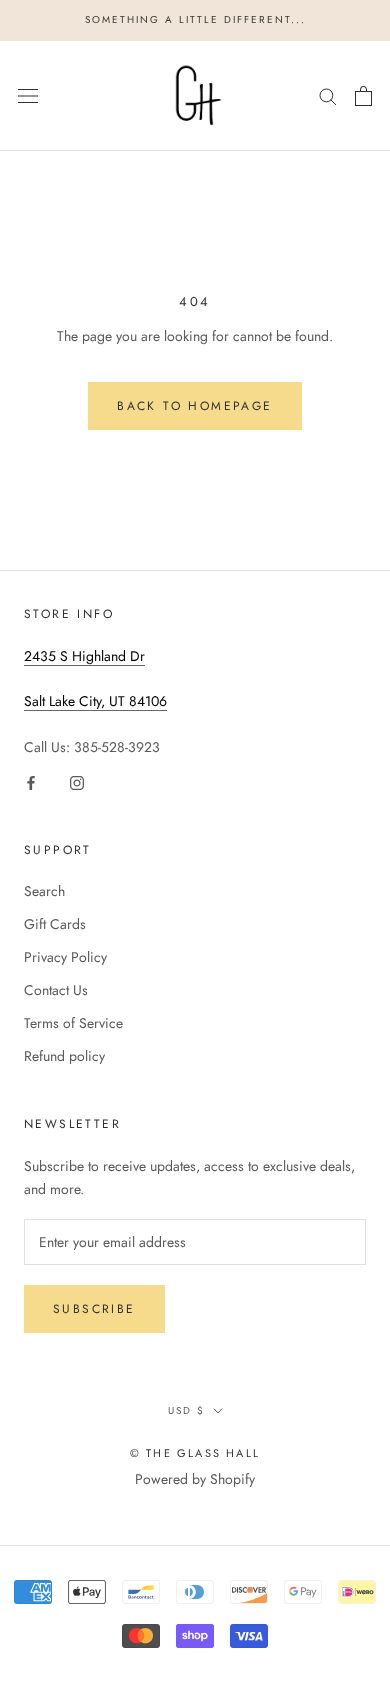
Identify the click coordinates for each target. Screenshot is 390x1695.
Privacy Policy (65, 957)
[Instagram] (77, 781)
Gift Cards (55, 924)
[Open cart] (363, 96)
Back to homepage (194, 406)
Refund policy (64, 1056)
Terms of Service (73, 1023)
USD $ (186, 1410)
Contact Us (56, 990)
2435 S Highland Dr (84, 656)
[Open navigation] (28, 96)
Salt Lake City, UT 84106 (95, 701)
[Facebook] (31, 781)
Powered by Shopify (195, 1479)
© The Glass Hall (195, 1453)
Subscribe (94, 1309)
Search (44, 891)
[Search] (328, 95)
